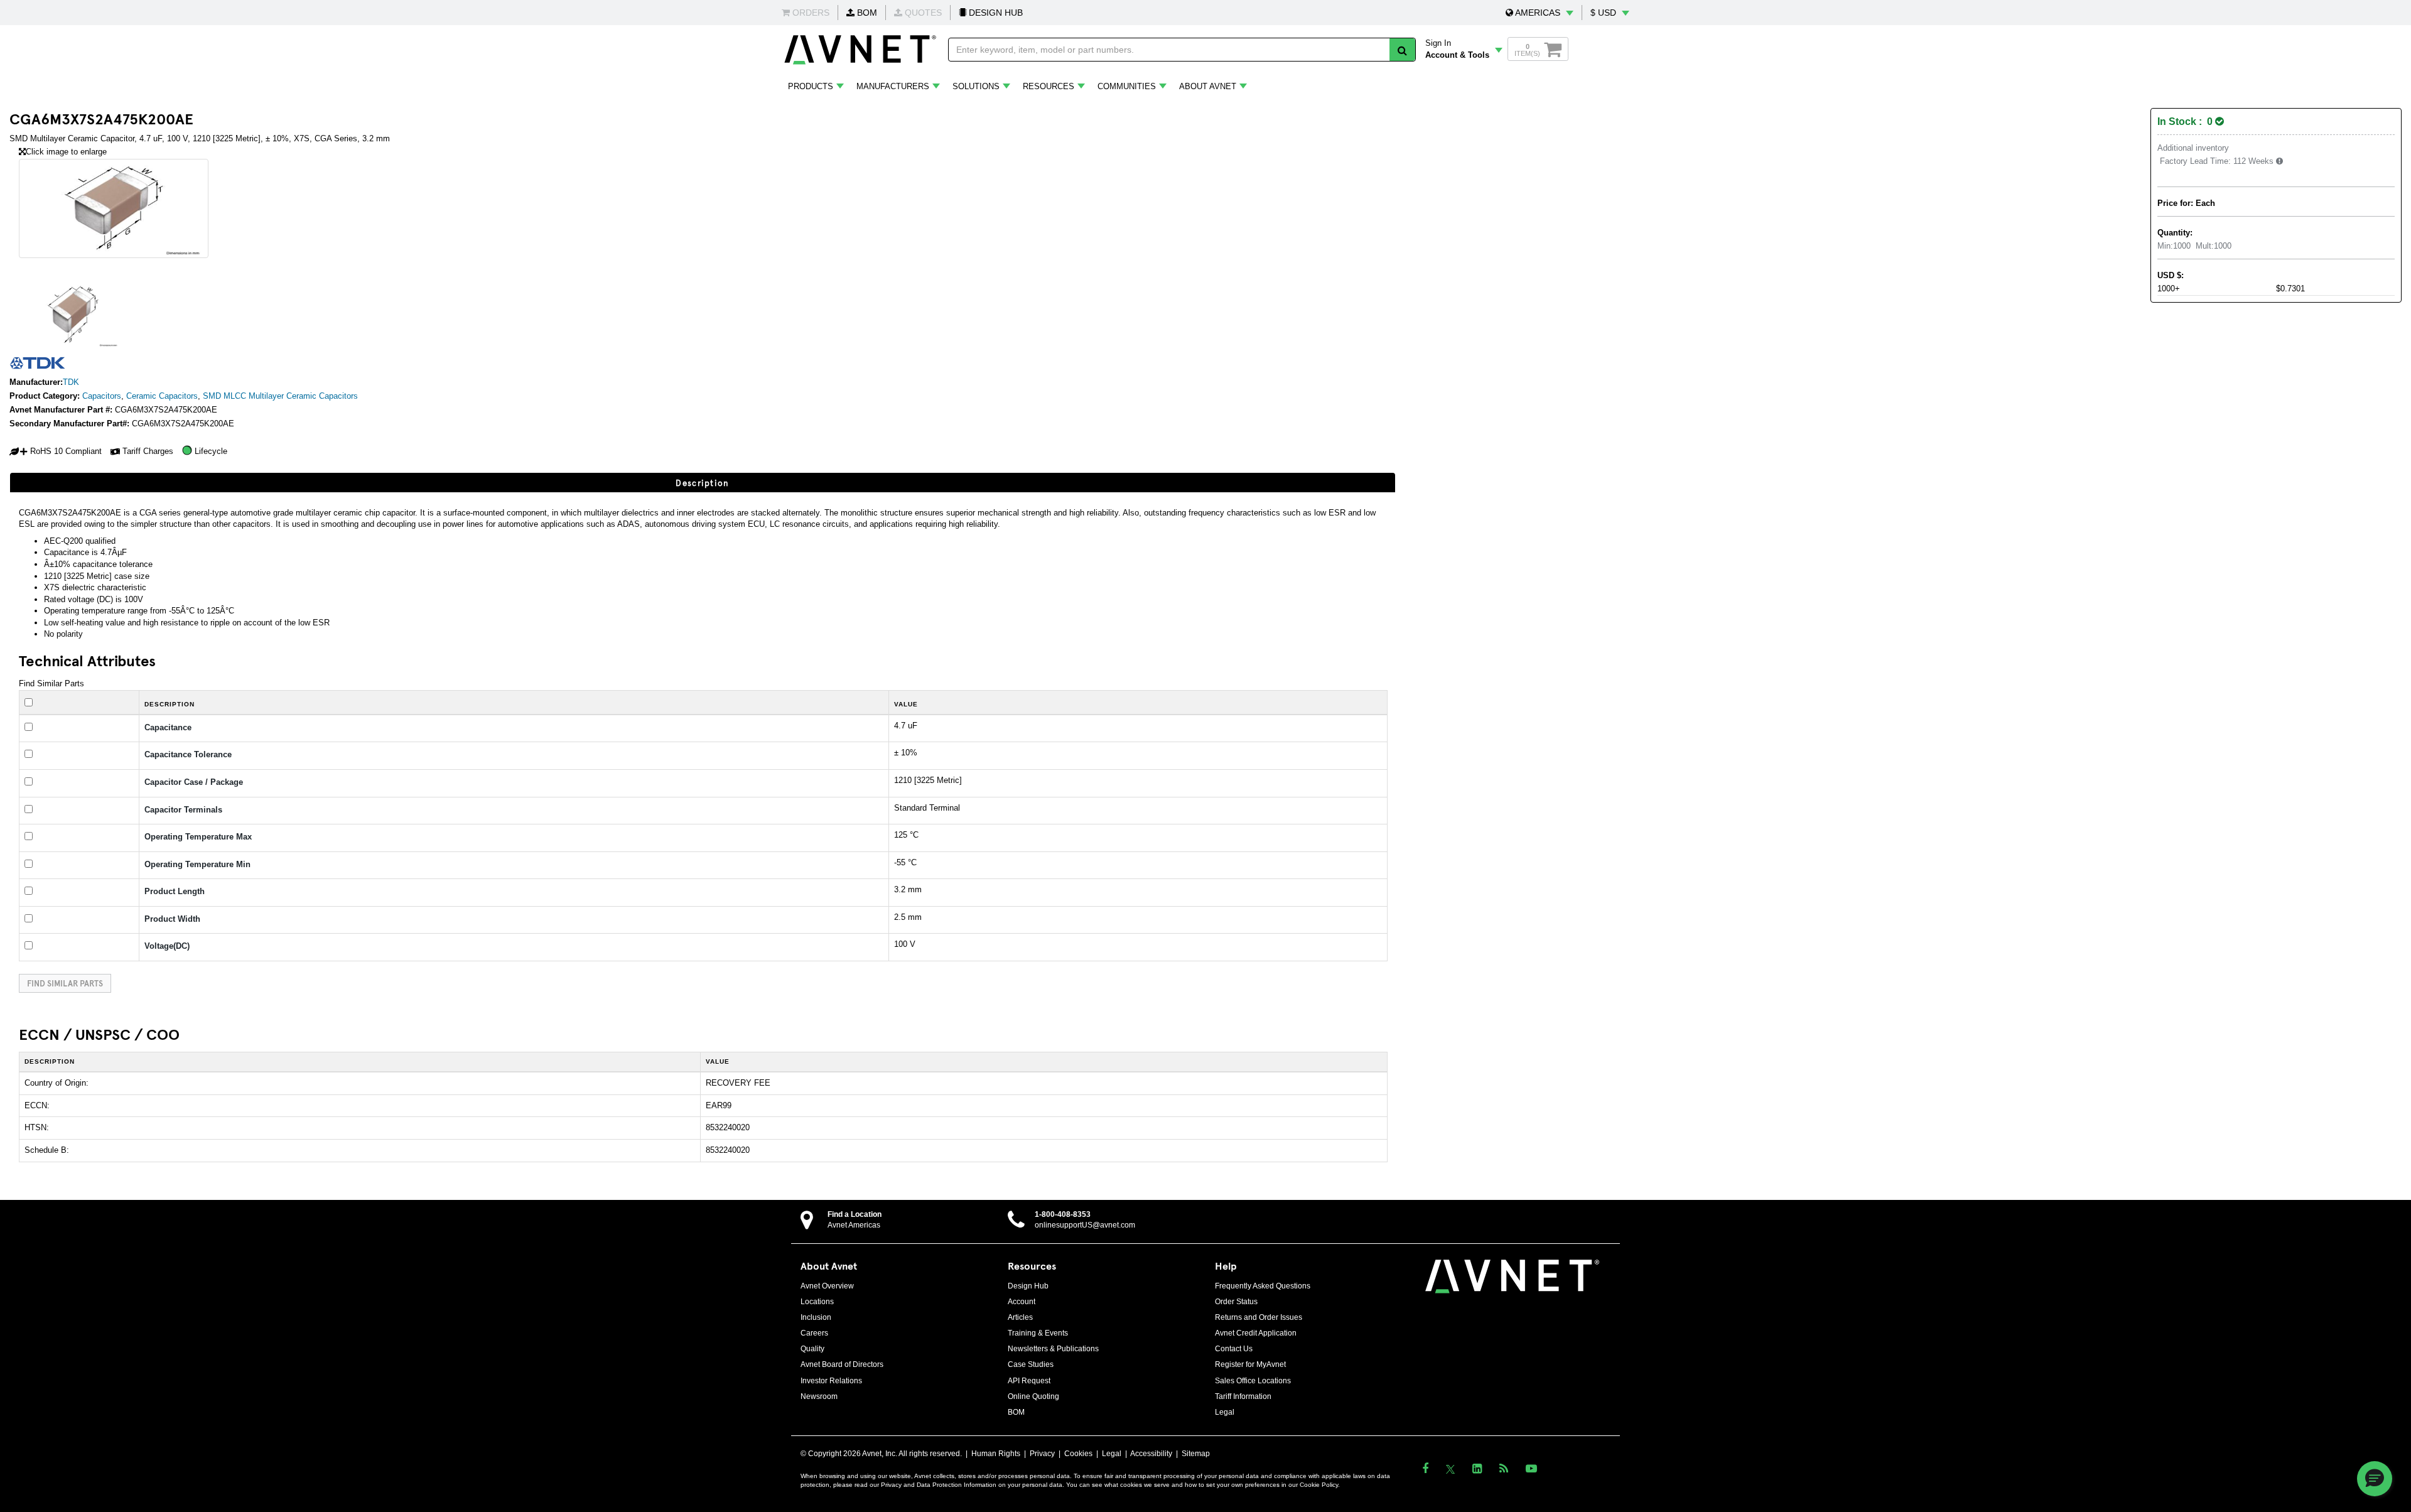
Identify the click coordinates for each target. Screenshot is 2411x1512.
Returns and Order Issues (1259, 1317)
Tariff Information (1243, 1396)
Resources (1049, 86)
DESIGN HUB (995, 13)
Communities (1127, 86)
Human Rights (996, 1454)
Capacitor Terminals (183, 810)
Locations (817, 1302)
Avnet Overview (827, 1286)
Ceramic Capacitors (162, 396)
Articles (1020, 1317)
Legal (1225, 1412)
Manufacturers (893, 86)
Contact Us (1234, 1349)
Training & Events (1038, 1333)
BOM (866, 13)
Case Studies (1031, 1364)
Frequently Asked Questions (1263, 1286)
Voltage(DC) (167, 946)
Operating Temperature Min (197, 864)
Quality (812, 1349)
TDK (71, 382)
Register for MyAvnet (1250, 1364)
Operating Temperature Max (198, 837)
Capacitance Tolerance (188, 754)
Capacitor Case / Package (194, 782)
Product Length (175, 891)
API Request (1029, 1381)
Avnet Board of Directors (842, 1364)
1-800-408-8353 (1063, 1214)
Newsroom (819, 1396)
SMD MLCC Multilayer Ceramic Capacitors (280, 396)
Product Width (172, 919)
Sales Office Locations (1253, 1381)
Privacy (1042, 1454)
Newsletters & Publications (1053, 1349)
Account (1022, 1302)
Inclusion (816, 1317)
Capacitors (102, 396)
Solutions (976, 86)
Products (811, 86)
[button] (1540, 13)
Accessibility (1151, 1454)
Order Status (1236, 1302)
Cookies (1078, 1454)
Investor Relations (831, 1381)
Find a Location (855, 1214)
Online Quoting (1033, 1396)
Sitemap (1196, 1454)
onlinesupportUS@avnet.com (1085, 1225)
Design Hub (1028, 1286)
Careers (814, 1333)
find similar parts (65, 983)
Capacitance (168, 727)
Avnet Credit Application (1256, 1333)
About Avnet (1208, 86)
